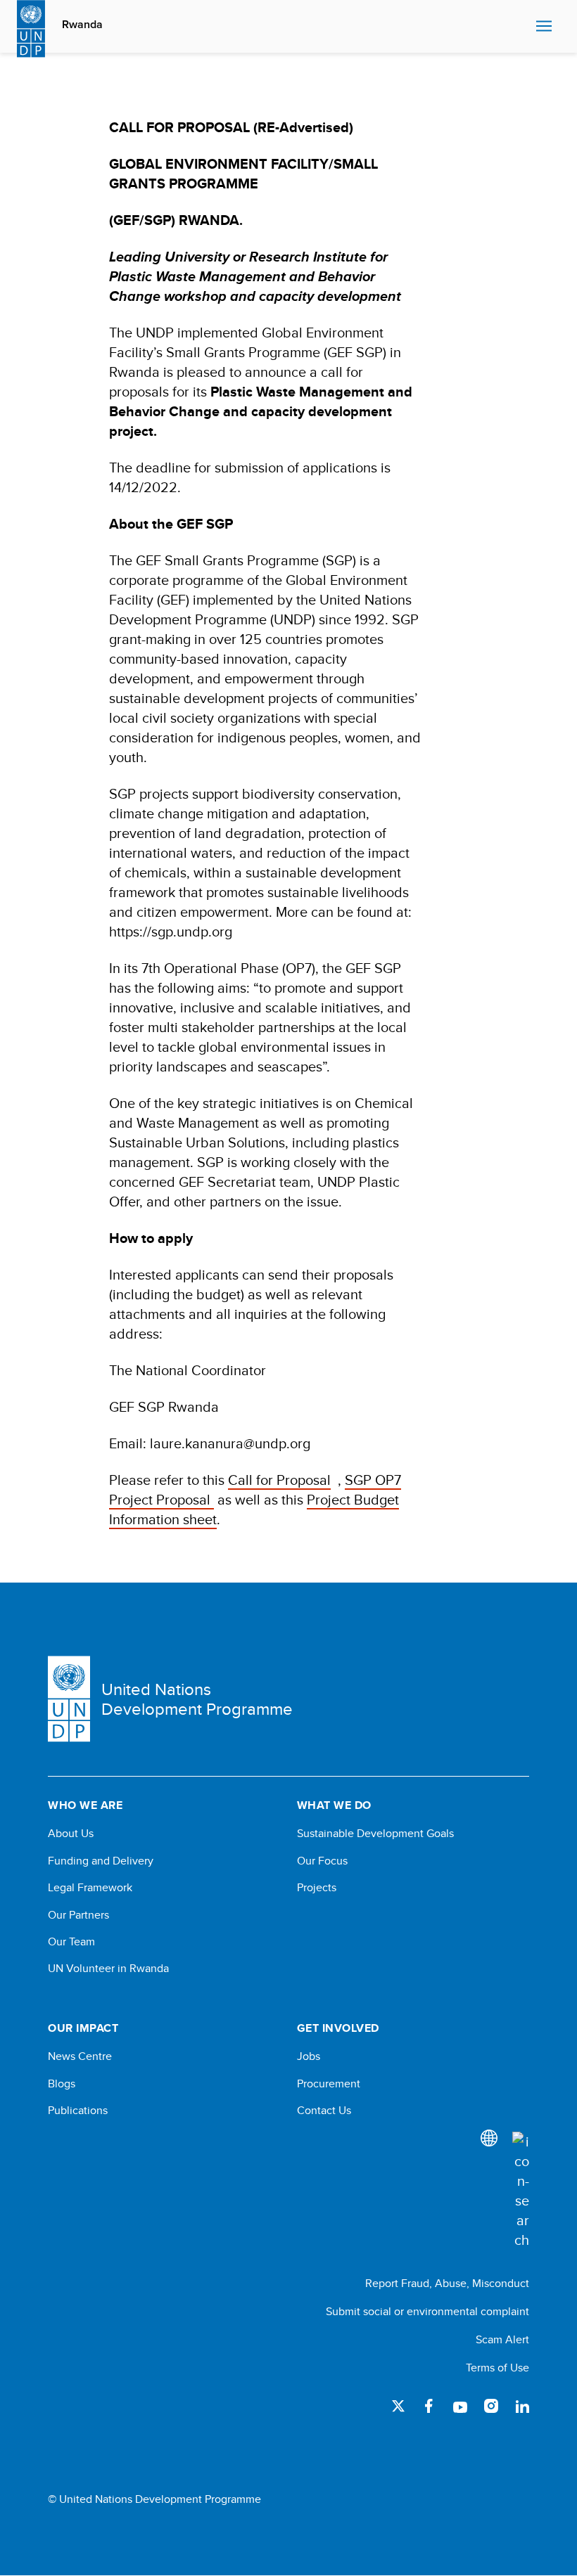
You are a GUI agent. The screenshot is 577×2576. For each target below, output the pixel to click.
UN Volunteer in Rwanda (108, 1969)
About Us (71, 1834)
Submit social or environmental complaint (427, 2311)
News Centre (80, 2056)
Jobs (309, 2056)
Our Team (71, 1942)
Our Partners (78, 1915)
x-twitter (398, 2406)
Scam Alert (502, 2339)
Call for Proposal (279, 1480)
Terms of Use (497, 2368)
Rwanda (82, 25)
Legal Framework (90, 1888)
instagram (491, 2406)
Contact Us (324, 2111)
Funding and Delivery (101, 1861)
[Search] (521, 2191)
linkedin (522, 2406)
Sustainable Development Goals (375, 1834)
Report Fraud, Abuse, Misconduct (447, 2283)
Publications (78, 2111)
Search (522, 27)
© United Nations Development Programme (154, 2499)
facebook (429, 2406)
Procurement (329, 2084)
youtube (460, 2406)
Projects (317, 1888)
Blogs (62, 2084)
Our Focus (322, 1861)
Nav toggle (544, 27)
